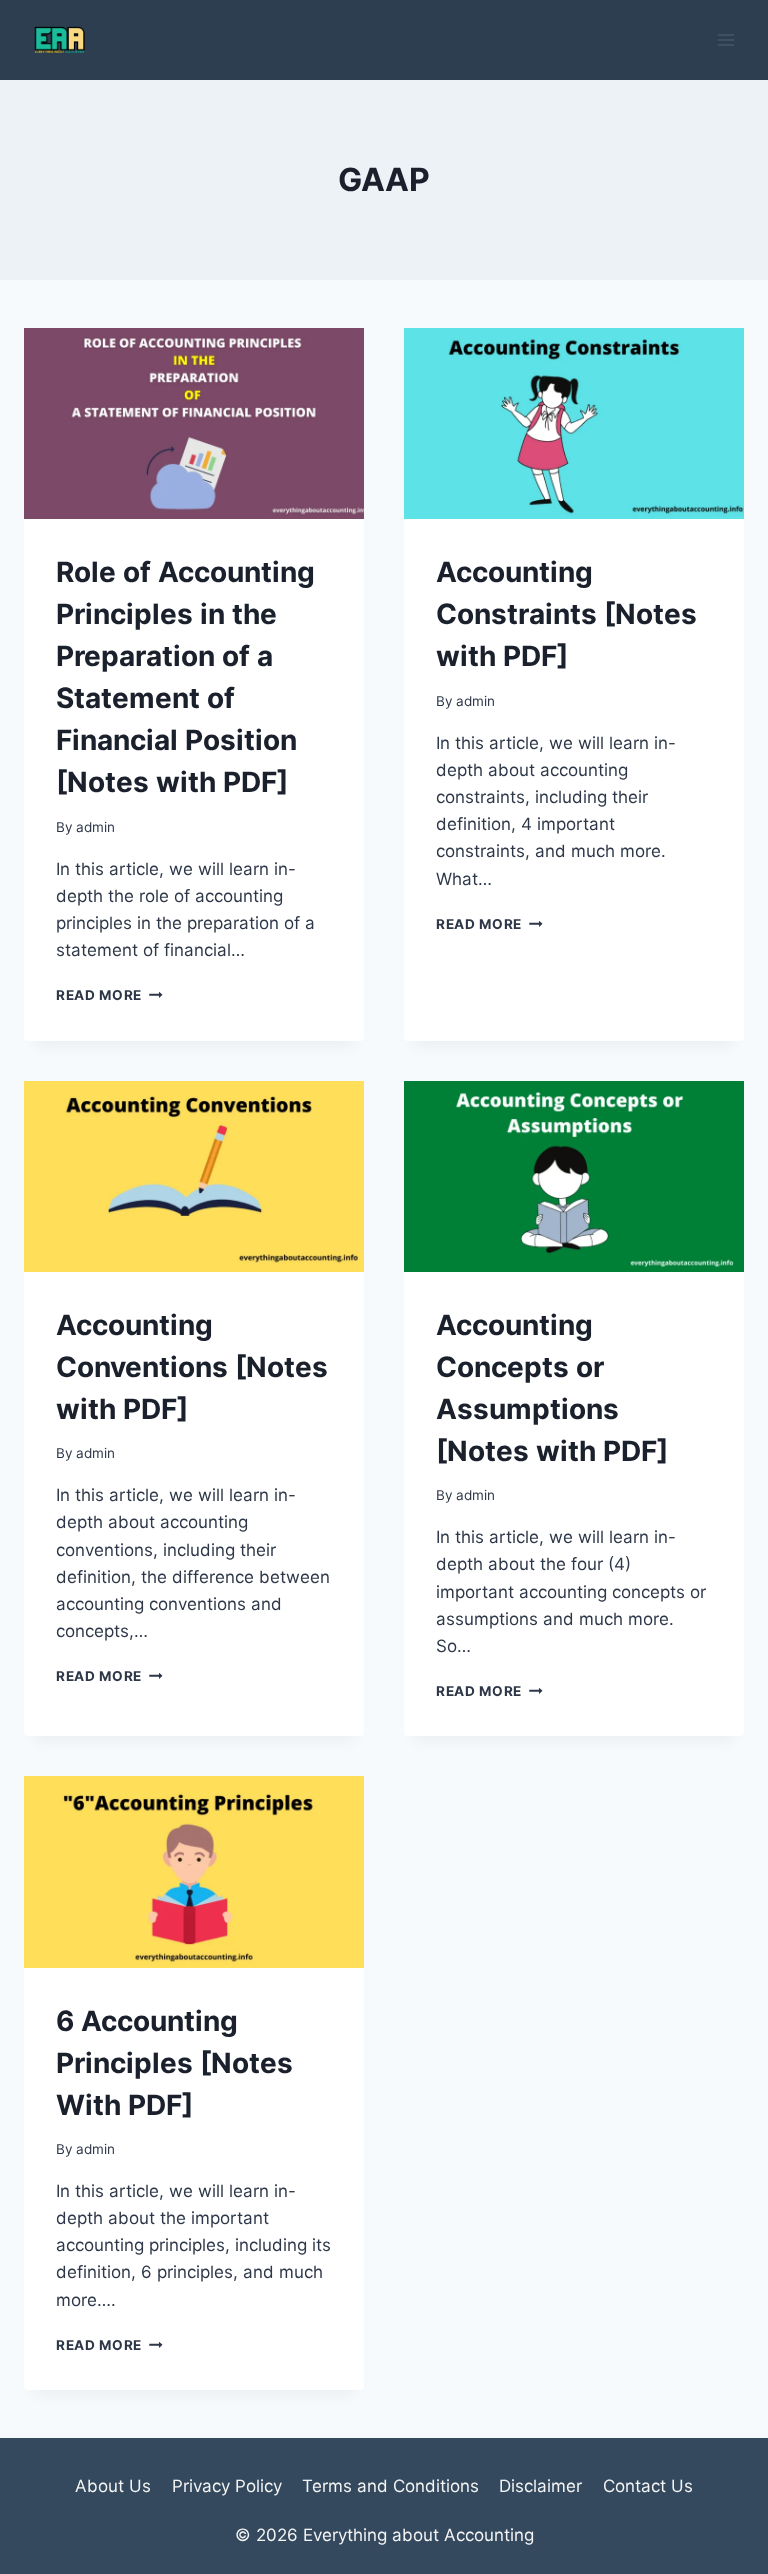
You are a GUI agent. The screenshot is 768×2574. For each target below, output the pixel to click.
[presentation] (194, 423)
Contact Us (648, 2486)
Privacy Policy (227, 2486)
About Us (113, 2486)
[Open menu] (725, 39)
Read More (109, 995)
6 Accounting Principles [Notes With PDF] (174, 2063)
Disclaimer (540, 2486)
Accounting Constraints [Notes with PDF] (566, 614)
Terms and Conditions (390, 2486)
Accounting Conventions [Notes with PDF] (192, 1367)
